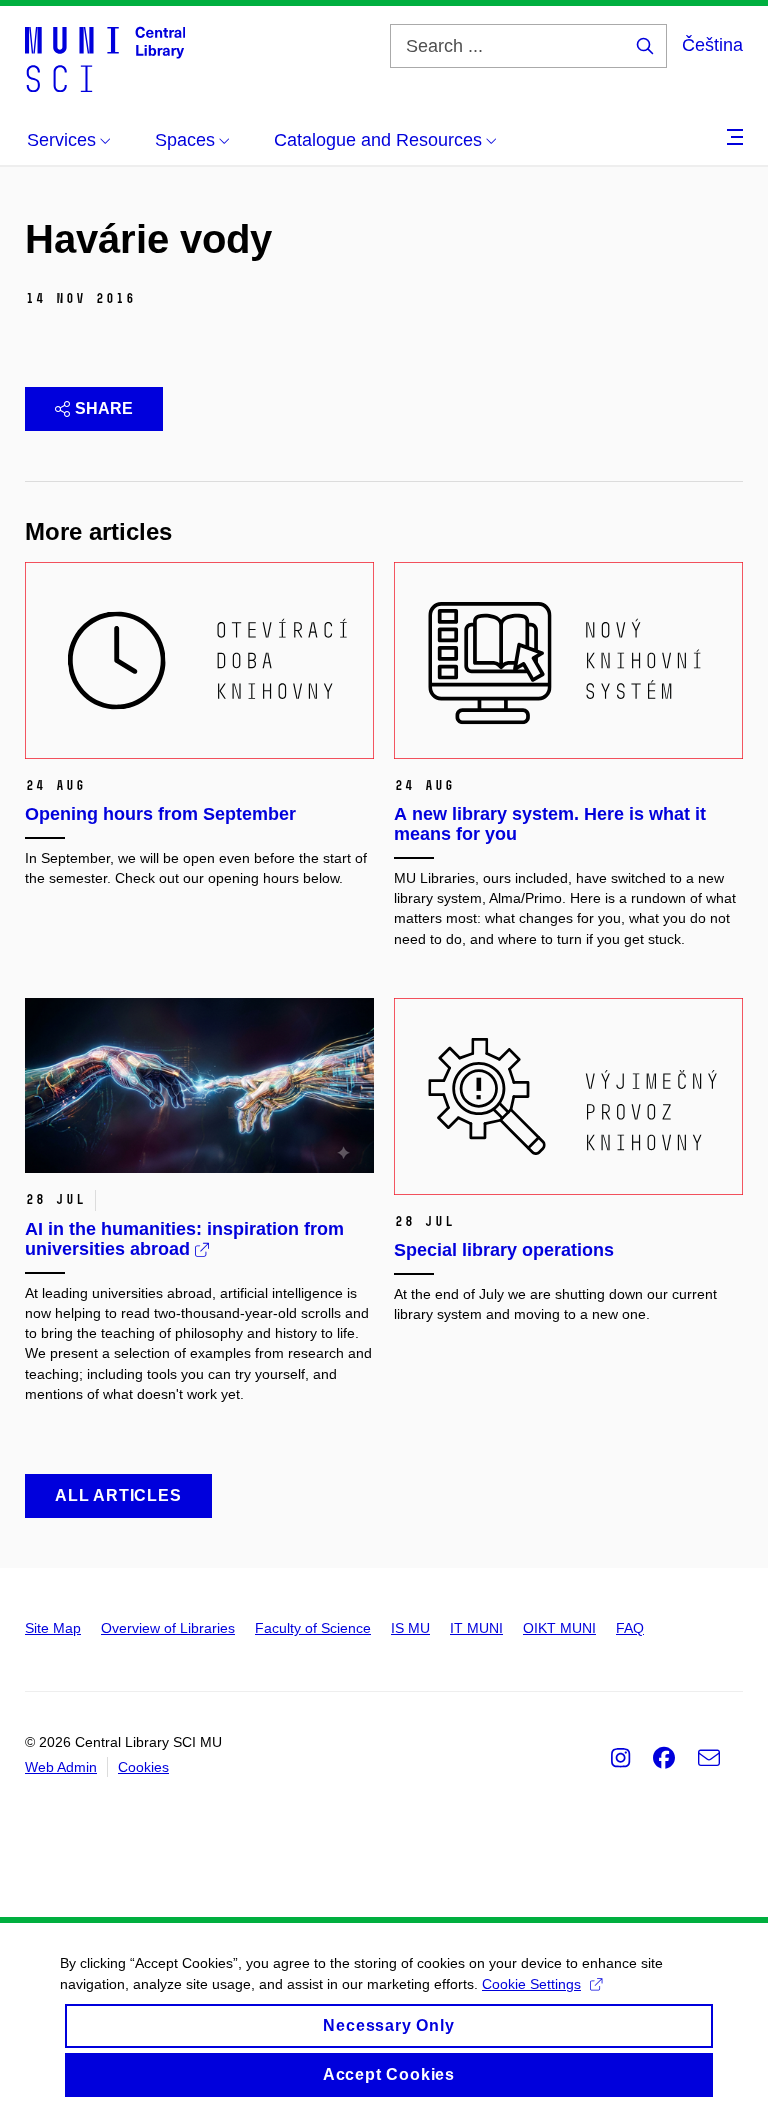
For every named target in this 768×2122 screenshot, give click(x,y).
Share (104, 408)
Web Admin (61, 1767)
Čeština (712, 45)
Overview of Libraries (168, 1628)
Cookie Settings (531, 1984)
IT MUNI (476, 1628)
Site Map (53, 1628)
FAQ (630, 1628)
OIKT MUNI (559, 1628)
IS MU (410, 1628)
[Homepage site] (105, 58)
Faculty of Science (313, 1628)
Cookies (143, 1767)
